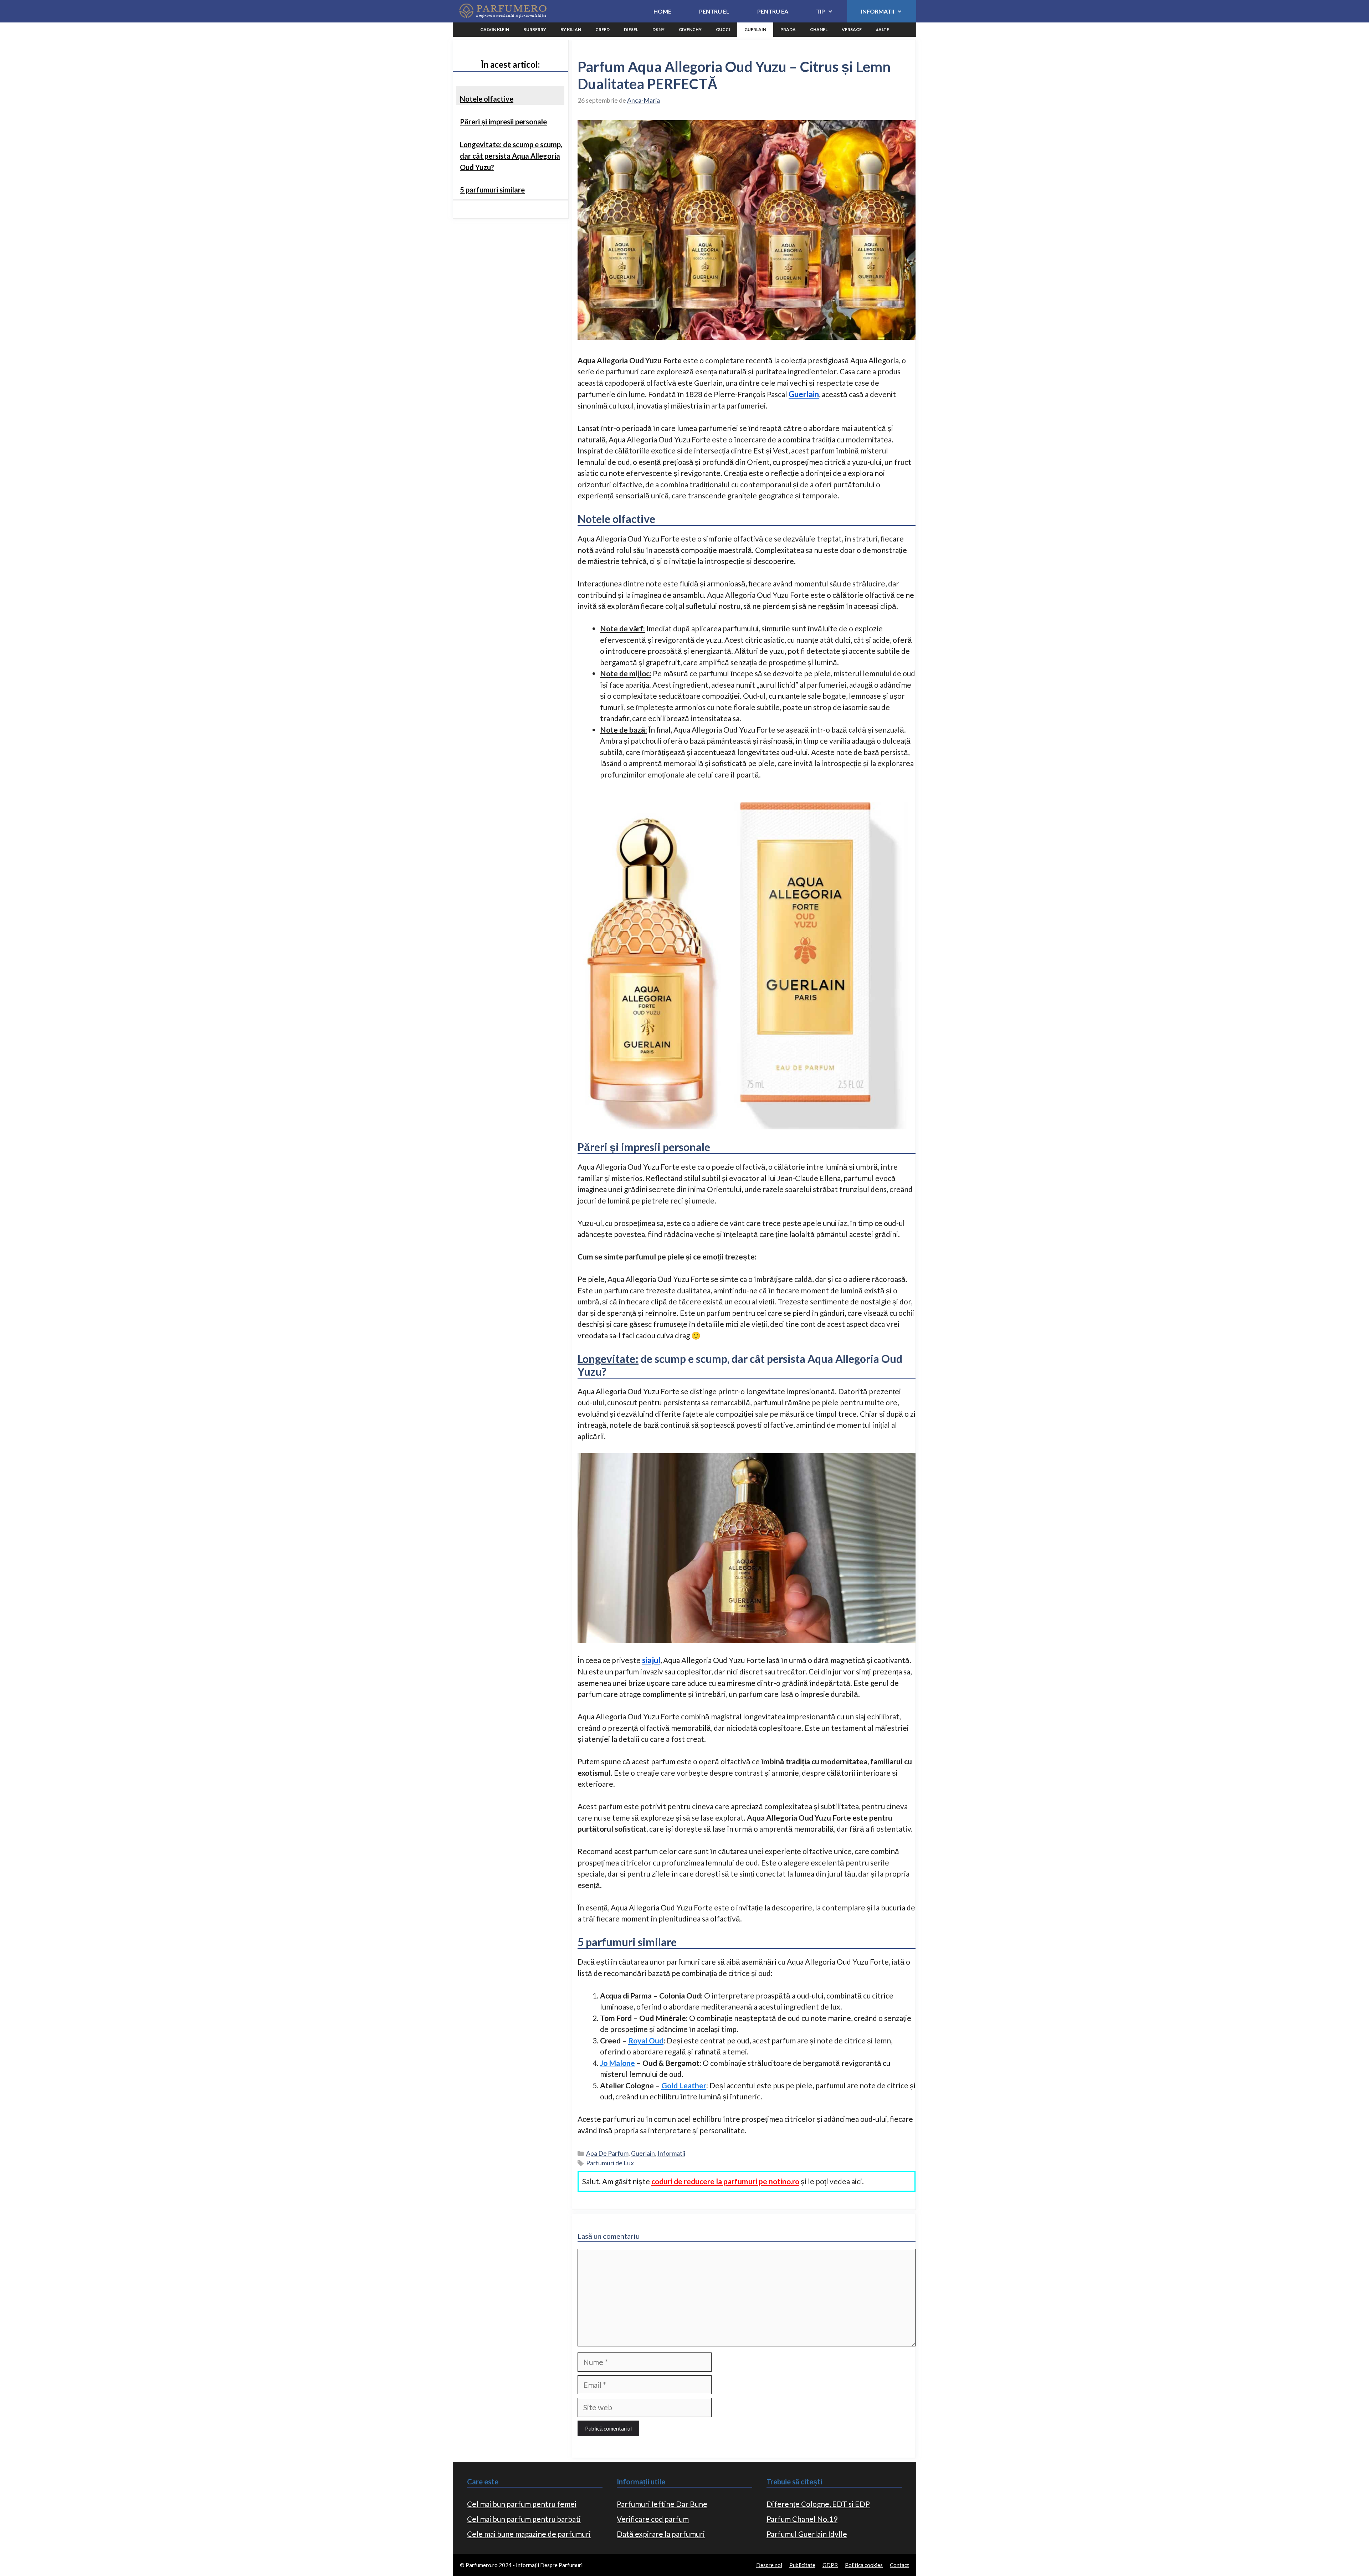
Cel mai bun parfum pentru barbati (524, 2519)
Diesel (631, 29)
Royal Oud (646, 2040)
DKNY (658, 29)
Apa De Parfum (607, 2153)
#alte (883, 29)
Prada (788, 29)
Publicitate (802, 2565)
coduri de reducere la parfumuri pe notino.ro (725, 2181)
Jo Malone (617, 2063)
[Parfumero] (502, 11)
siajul (651, 1660)
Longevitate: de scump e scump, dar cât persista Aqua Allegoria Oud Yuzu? (511, 156)
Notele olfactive (487, 99)
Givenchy (690, 29)
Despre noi (769, 2565)
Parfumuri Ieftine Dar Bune (662, 2504)
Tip (821, 11)
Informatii (878, 11)
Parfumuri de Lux (610, 2163)
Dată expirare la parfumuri (661, 2534)
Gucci (723, 29)
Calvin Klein (495, 29)
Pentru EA (773, 11)
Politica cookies (864, 2565)
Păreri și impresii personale (503, 122)
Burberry (535, 29)
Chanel (819, 29)
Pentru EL (714, 11)
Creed (603, 29)
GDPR (830, 2565)
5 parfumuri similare (492, 190)
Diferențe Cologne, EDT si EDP (818, 2504)
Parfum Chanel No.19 (802, 2519)
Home (662, 11)
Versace (852, 29)
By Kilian (571, 29)
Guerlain (755, 29)
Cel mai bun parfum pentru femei (522, 2504)
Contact (899, 2565)
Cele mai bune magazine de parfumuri (529, 2534)
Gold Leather (684, 2085)
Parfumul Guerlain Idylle (807, 2534)
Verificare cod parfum (653, 2519)
